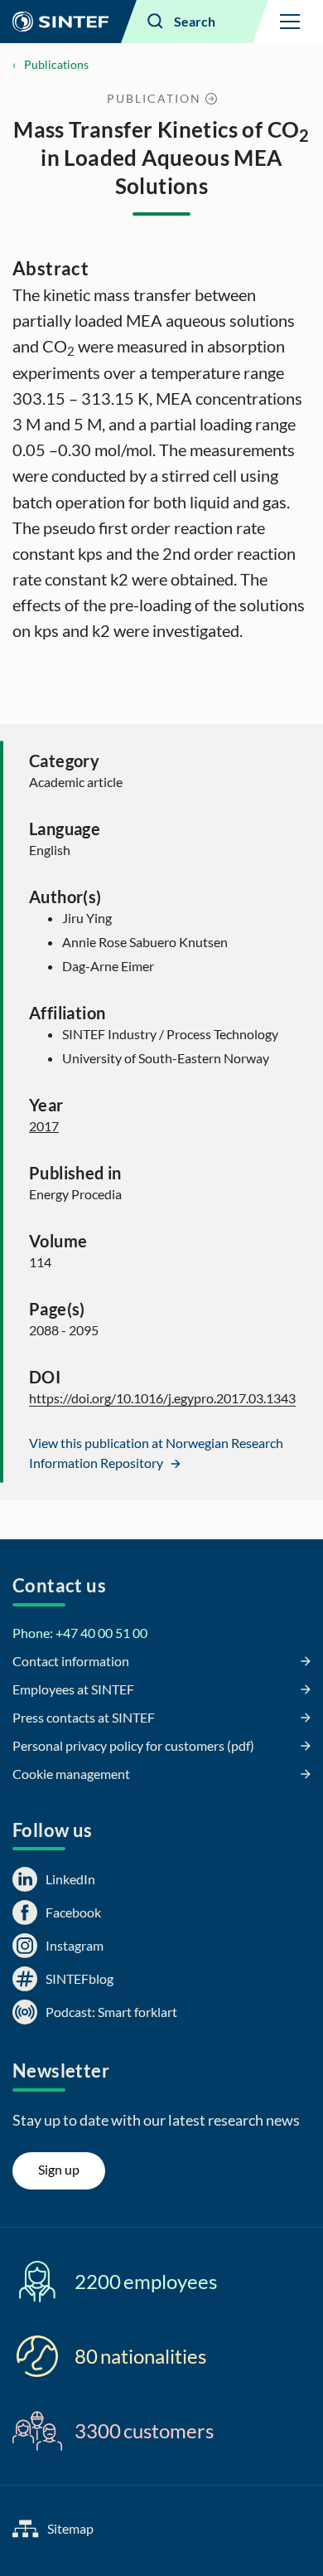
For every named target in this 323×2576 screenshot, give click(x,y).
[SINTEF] (60, 22)
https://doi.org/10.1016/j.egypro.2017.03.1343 (162, 1398)
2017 (44, 1126)
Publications (56, 64)
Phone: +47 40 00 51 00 (80, 1633)
